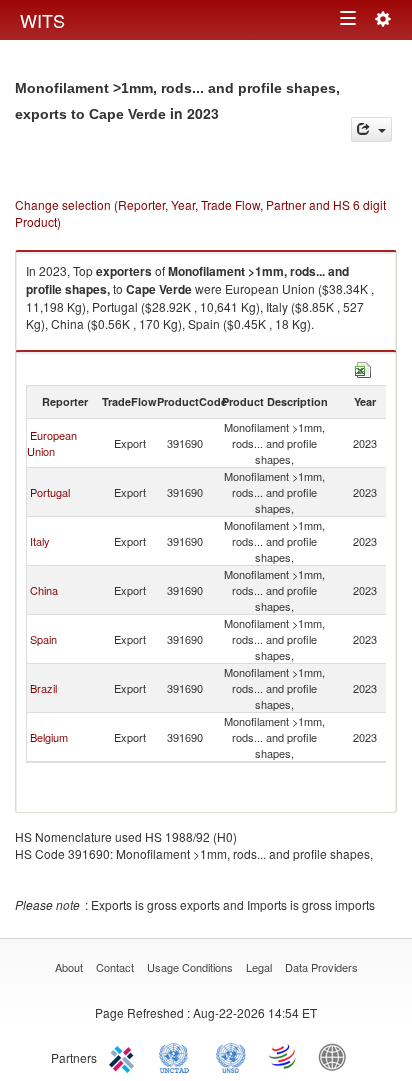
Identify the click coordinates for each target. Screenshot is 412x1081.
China (44, 590)
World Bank (337, 1056)
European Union (52, 443)
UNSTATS (231, 1056)
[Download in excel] (363, 367)
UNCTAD (178, 1056)
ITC (125, 1056)
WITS (42, 20)
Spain (43, 639)
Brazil (43, 688)
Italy (40, 541)
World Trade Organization (284, 1056)
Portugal (50, 492)
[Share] (371, 129)
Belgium (49, 737)
